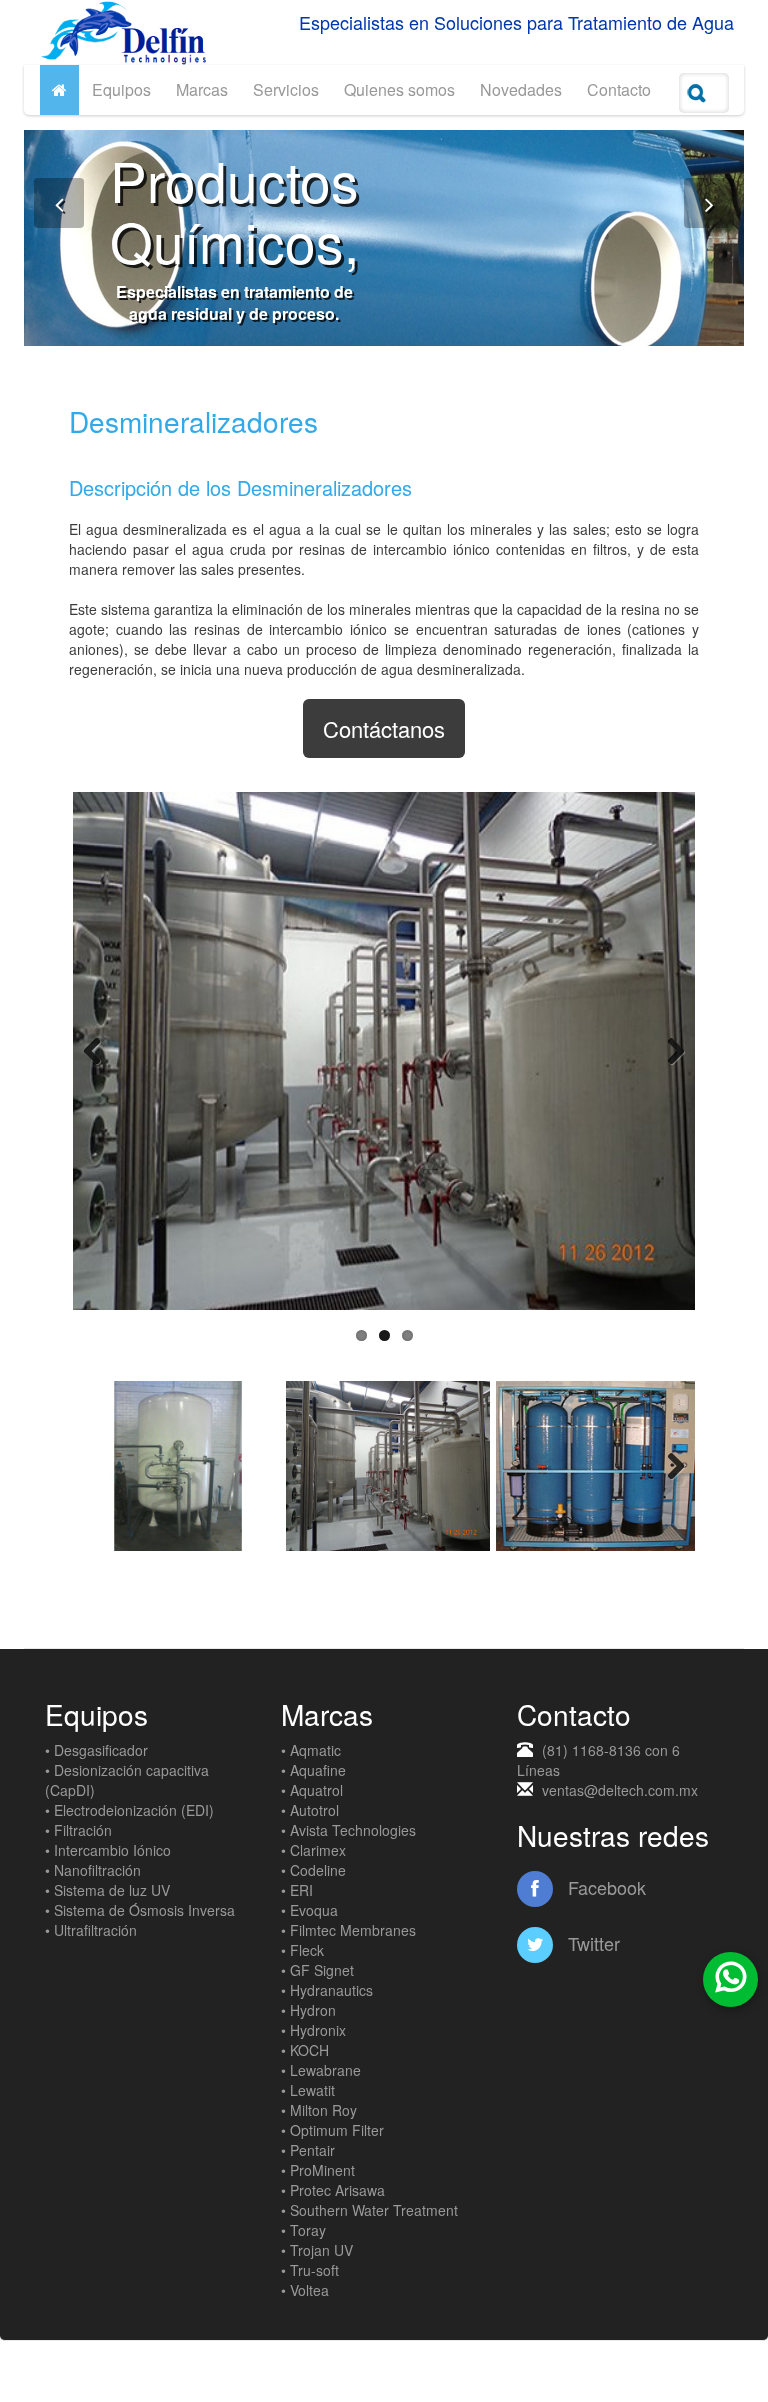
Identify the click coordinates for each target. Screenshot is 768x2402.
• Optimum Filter (332, 2130)
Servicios (286, 89)
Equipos (121, 89)
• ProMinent (318, 2170)
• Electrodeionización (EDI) (129, 1810)
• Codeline (313, 1870)
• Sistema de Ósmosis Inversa (140, 1910)
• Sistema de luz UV (107, 1890)
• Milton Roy (319, 2110)
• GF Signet (317, 1970)
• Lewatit (308, 2090)
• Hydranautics (327, 1990)
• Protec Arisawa (333, 2190)
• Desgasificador (96, 1750)
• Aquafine (313, 1770)
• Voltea (305, 2290)
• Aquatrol (312, 1790)
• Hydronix (313, 2030)
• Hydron (308, 2010)
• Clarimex (313, 1850)
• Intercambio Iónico (108, 1850)
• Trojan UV (317, 2250)
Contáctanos (384, 728)
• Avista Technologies (348, 1830)
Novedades (521, 89)
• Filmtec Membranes (348, 1930)
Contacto (619, 89)
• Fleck (302, 1950)
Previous (103, 1051)
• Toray (303, 2230)
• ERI (297, 1890)
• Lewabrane (321, 2070)
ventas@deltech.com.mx (620, 1790)
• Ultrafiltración (91, 1930)
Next (665, 1051)
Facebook (604, 1887)
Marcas (202, 89)
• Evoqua (309, 1910)
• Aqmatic (311, 1750)
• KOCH (305, 2050)
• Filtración (78, 1830)
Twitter (591, 1943)
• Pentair (308, 2150)
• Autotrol (310, 1810)
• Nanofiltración (93, 1870)
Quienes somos (399, 89)
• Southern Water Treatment (369, 2210)
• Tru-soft (310, 2270)
